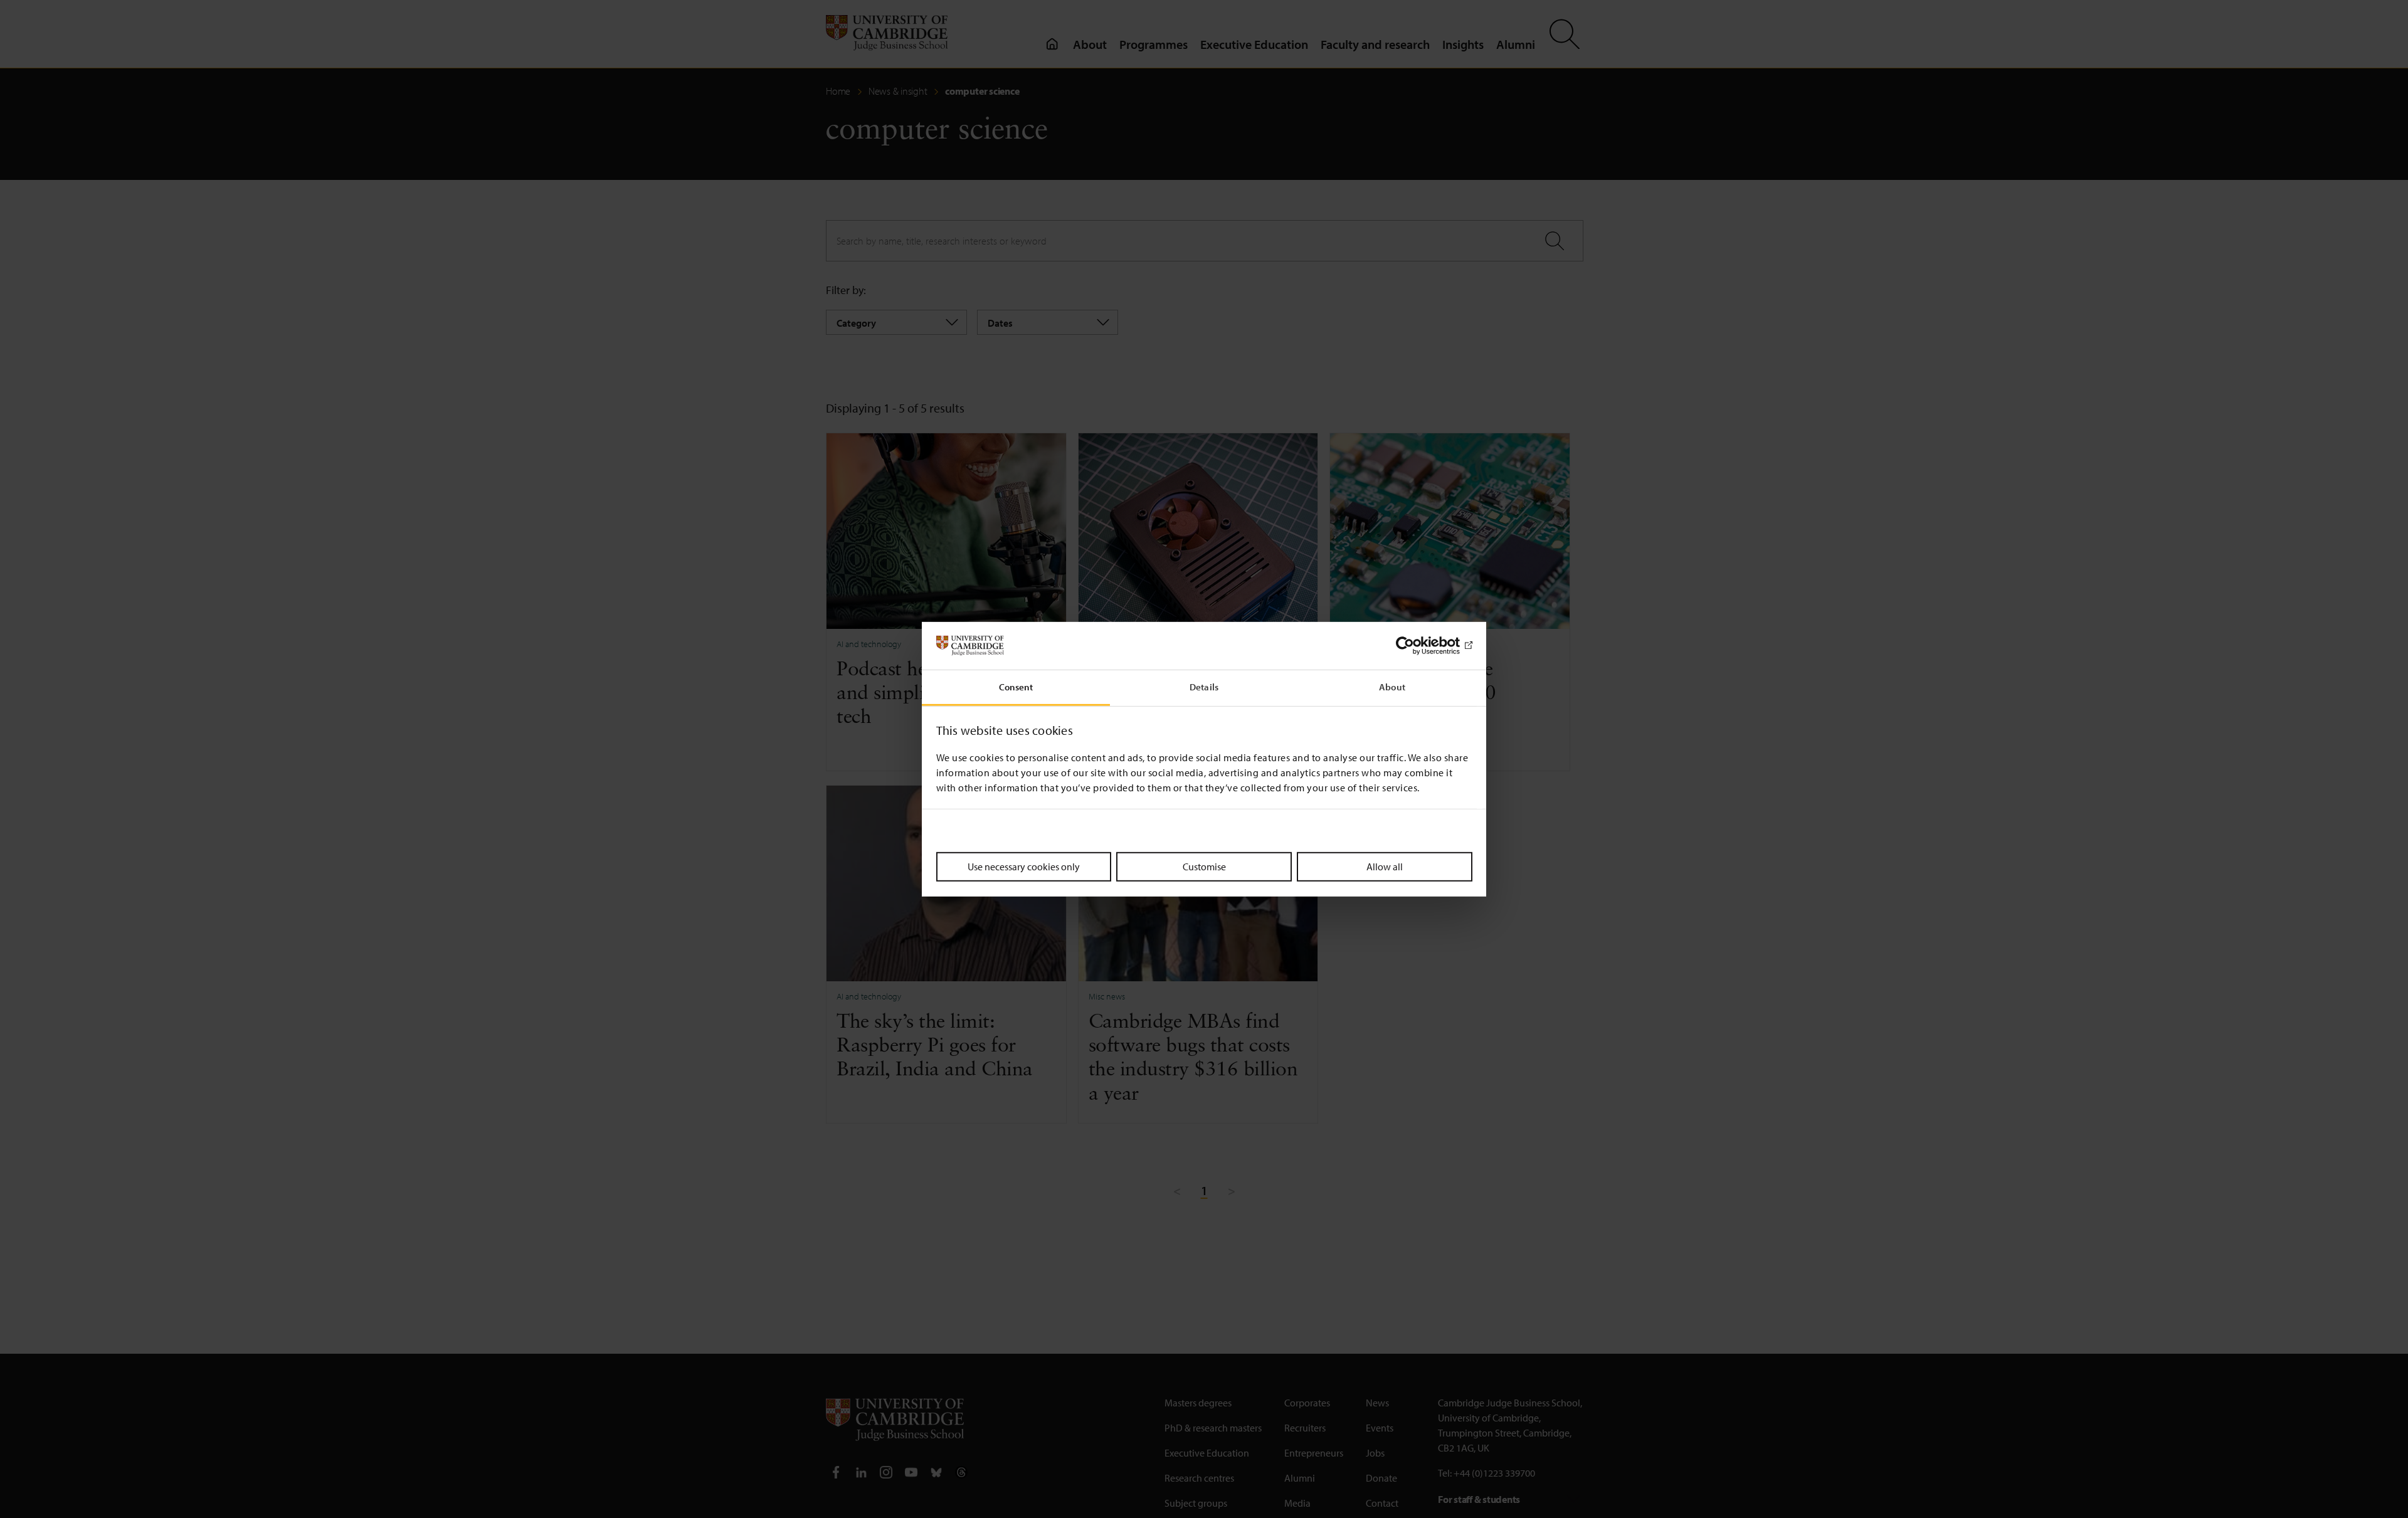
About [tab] (1392, 687)
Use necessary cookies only (1024, 867)
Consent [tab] (1016, 687)
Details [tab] (1204, 687)
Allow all (1385, 867)
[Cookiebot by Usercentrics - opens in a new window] (1418, 646)
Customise (1204, 867)
